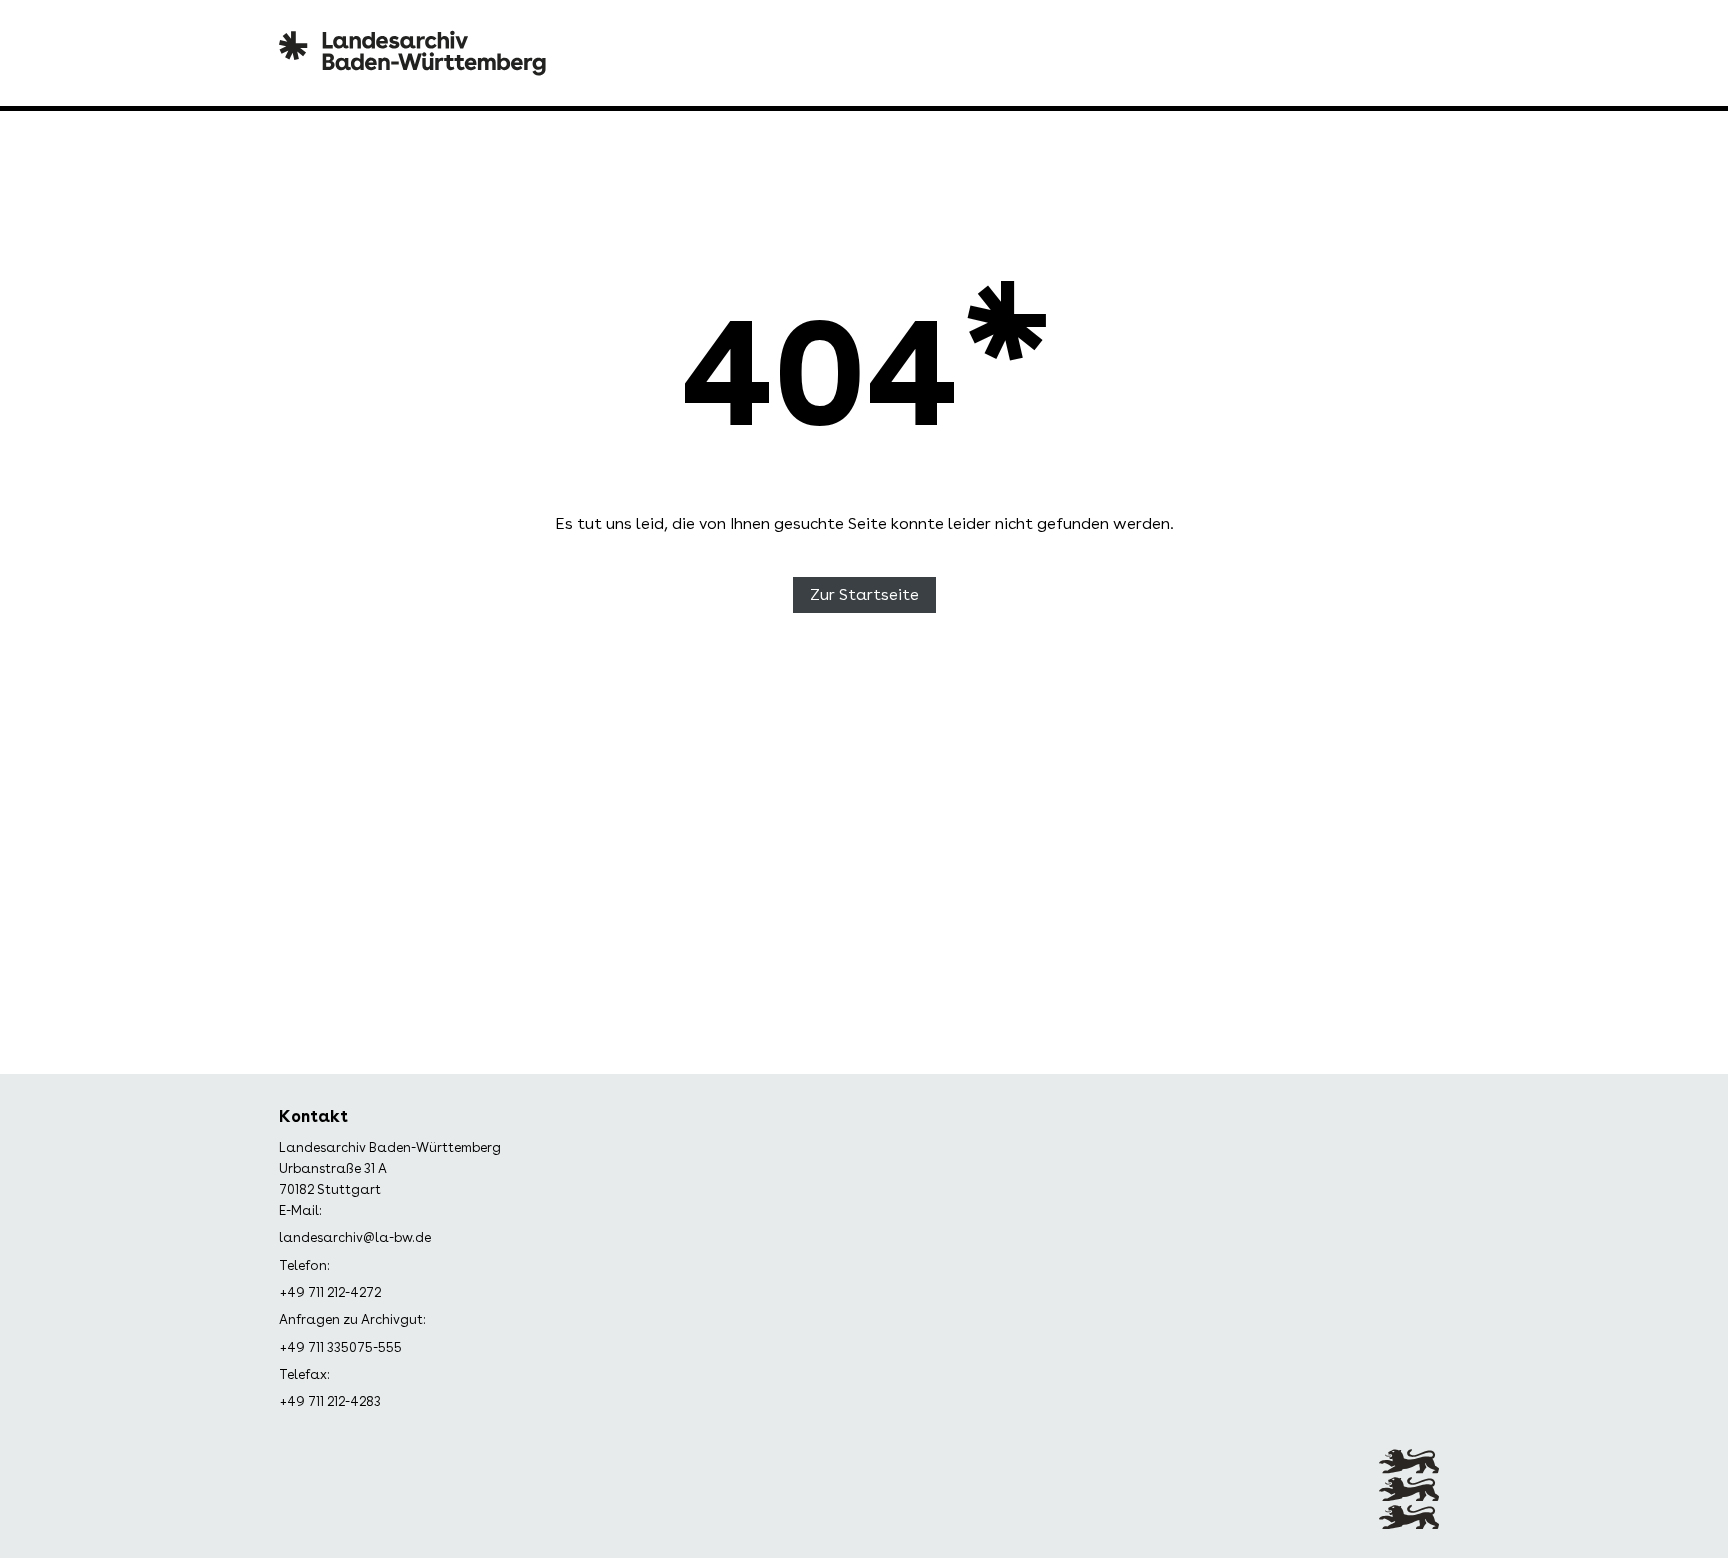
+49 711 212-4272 (330, 1292)
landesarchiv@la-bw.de (355, 1237)
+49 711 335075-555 (340, 1347)
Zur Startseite (864, 594)
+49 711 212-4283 (330, 1401)
